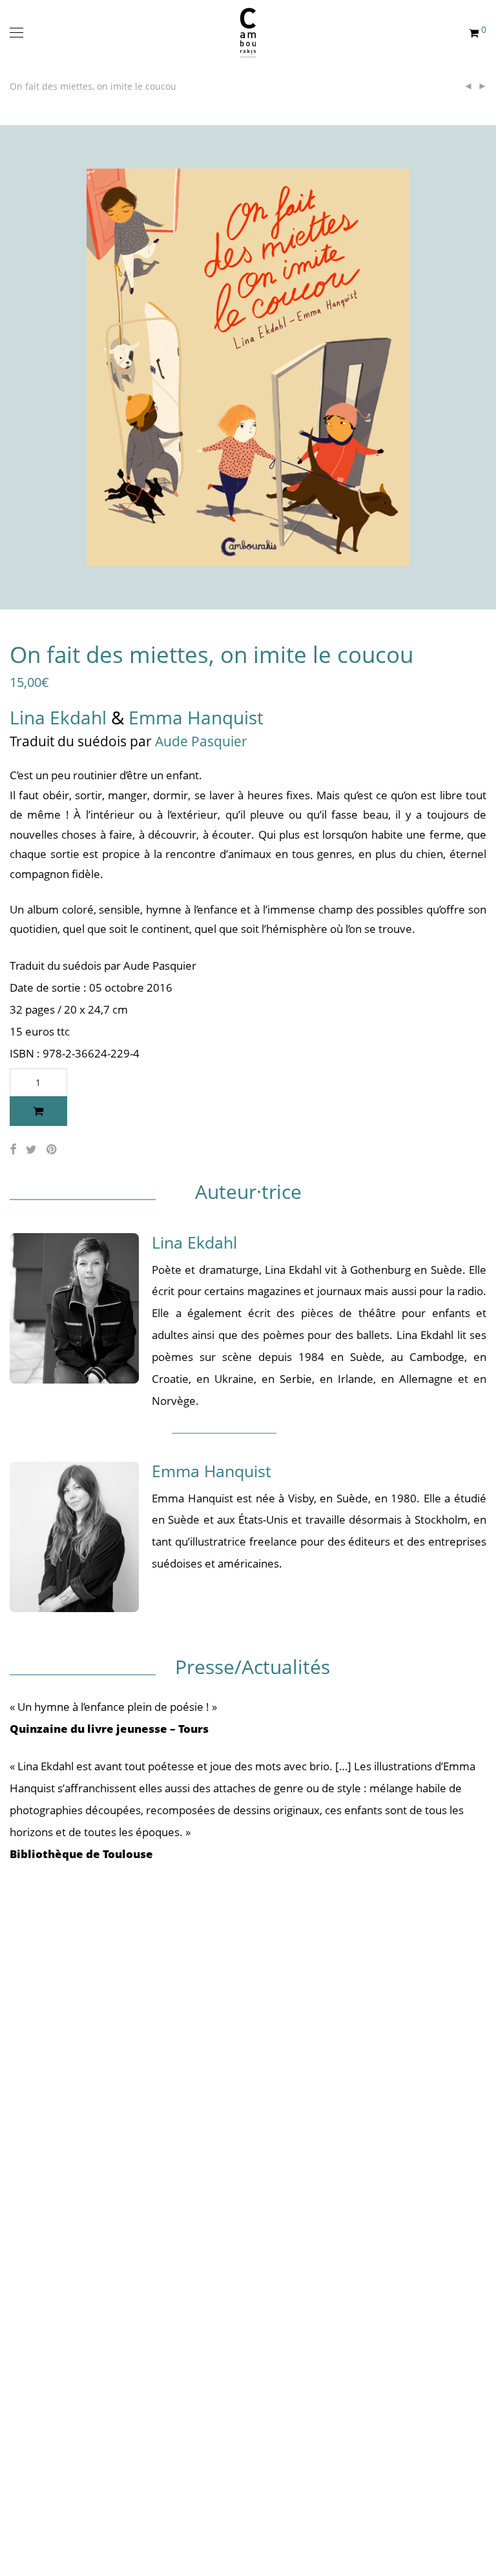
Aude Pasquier (201, 741)
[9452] (38, 1111)
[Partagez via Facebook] (13, 1150)
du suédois (94, 741)
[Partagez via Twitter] (31, 1150)
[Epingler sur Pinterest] (52, 1150)
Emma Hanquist (196, 717)
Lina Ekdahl (58, 717)
